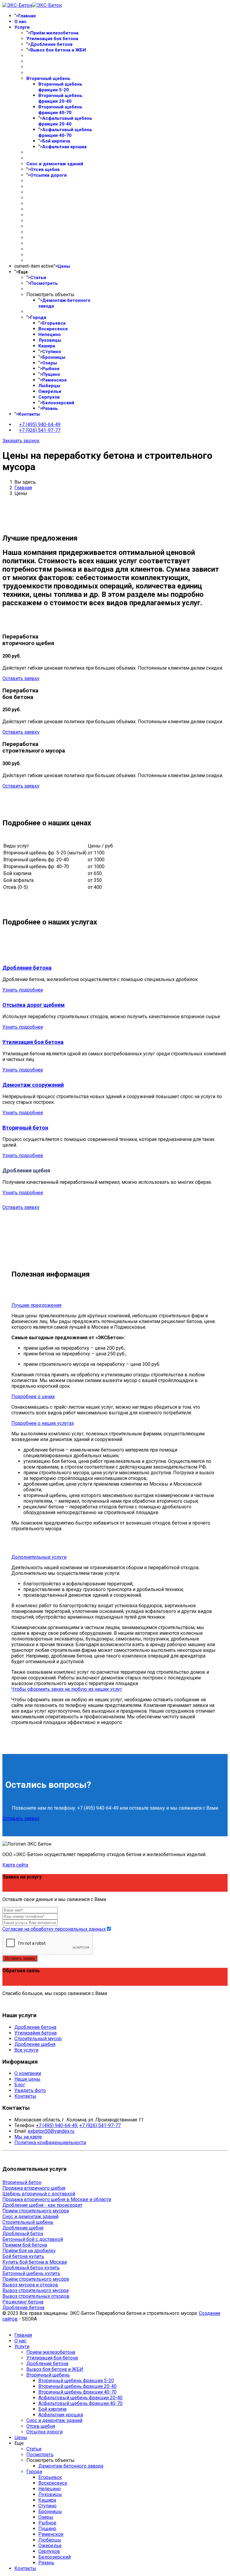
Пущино (51, 374)
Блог (20, 2085)
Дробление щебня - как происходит (42, 2205)
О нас (21, 22)
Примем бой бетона (25, 2245)
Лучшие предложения (36, 1305)
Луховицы (50, 340)
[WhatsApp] (11, 2004)
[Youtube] (4, 2004)
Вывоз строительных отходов (36, 2296)
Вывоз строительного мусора (35, 2290)
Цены (64, 266)
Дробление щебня (35, 2044)
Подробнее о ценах (33, 1397)
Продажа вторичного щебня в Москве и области (57, 2199)
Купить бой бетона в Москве (35, 2262)
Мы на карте (28, 2137)
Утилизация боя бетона (52, 39)
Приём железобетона (54, 33)
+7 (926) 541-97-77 (40, 430)
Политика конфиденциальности (50, 2143)
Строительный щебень (28, 2222)
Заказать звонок (21, 441)
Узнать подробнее (23, 990)
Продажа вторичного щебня (34, 2188)
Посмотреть (44, 283)
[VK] (8, 2004)
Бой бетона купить (23, 2256)
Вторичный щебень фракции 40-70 (60, 110)
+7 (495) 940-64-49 (40, 424)
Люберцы (49, 386)
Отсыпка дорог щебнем (34, 1005)
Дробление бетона (51, 44)
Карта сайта (15, 1865)
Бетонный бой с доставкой (33, 2239)
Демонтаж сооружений (33, 1085)
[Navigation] (41, 441)
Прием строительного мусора (36, 2211)
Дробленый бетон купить (31, 2268)
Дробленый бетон (23, 2234)
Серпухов (49, 397)
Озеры (50, 363)
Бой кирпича (56, 141)
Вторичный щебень (48, 78)
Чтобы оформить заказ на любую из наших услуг (67, 1689)
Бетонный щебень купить (31, 2273)
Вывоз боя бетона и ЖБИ (58, 50)
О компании (28, 2073)
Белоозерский (58, 403)
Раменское (55, 380)
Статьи (38, 278)
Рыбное (51, 369)
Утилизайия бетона (35, 2033)
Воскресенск (53, 329)
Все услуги (26, 2050)
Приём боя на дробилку (29, 2251)
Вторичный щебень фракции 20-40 (60, 98)
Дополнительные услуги (39, 1557)
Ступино (52, 352)
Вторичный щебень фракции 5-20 (60, 87)
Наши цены (27, 2079)
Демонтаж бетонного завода (71, 2466)
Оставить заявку (21, 678)
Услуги (22, 27)
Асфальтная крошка (64, 147)
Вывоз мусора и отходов (30, 2285)
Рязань (50, 408)
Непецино (50, 335)
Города (38, 317)
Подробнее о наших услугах (43, 1423)
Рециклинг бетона (23, 2302)
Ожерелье (50, 391)
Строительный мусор (38, 2039)
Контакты (29, 414)
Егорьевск (54, 323)
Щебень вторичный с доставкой (39, 2194)
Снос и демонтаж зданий (55, 164)
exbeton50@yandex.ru (51, 2131)
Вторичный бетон (25, 1128)
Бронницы (54, 357)
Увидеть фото (30, 2090)
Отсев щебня (45, 169)
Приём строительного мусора (36, 2279)
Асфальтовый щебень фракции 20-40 (65, 121)
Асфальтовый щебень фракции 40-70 (65, 133)
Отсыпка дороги (49, 175)
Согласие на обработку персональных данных (54, 1929)
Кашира (47, 346)
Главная (27, 16)
